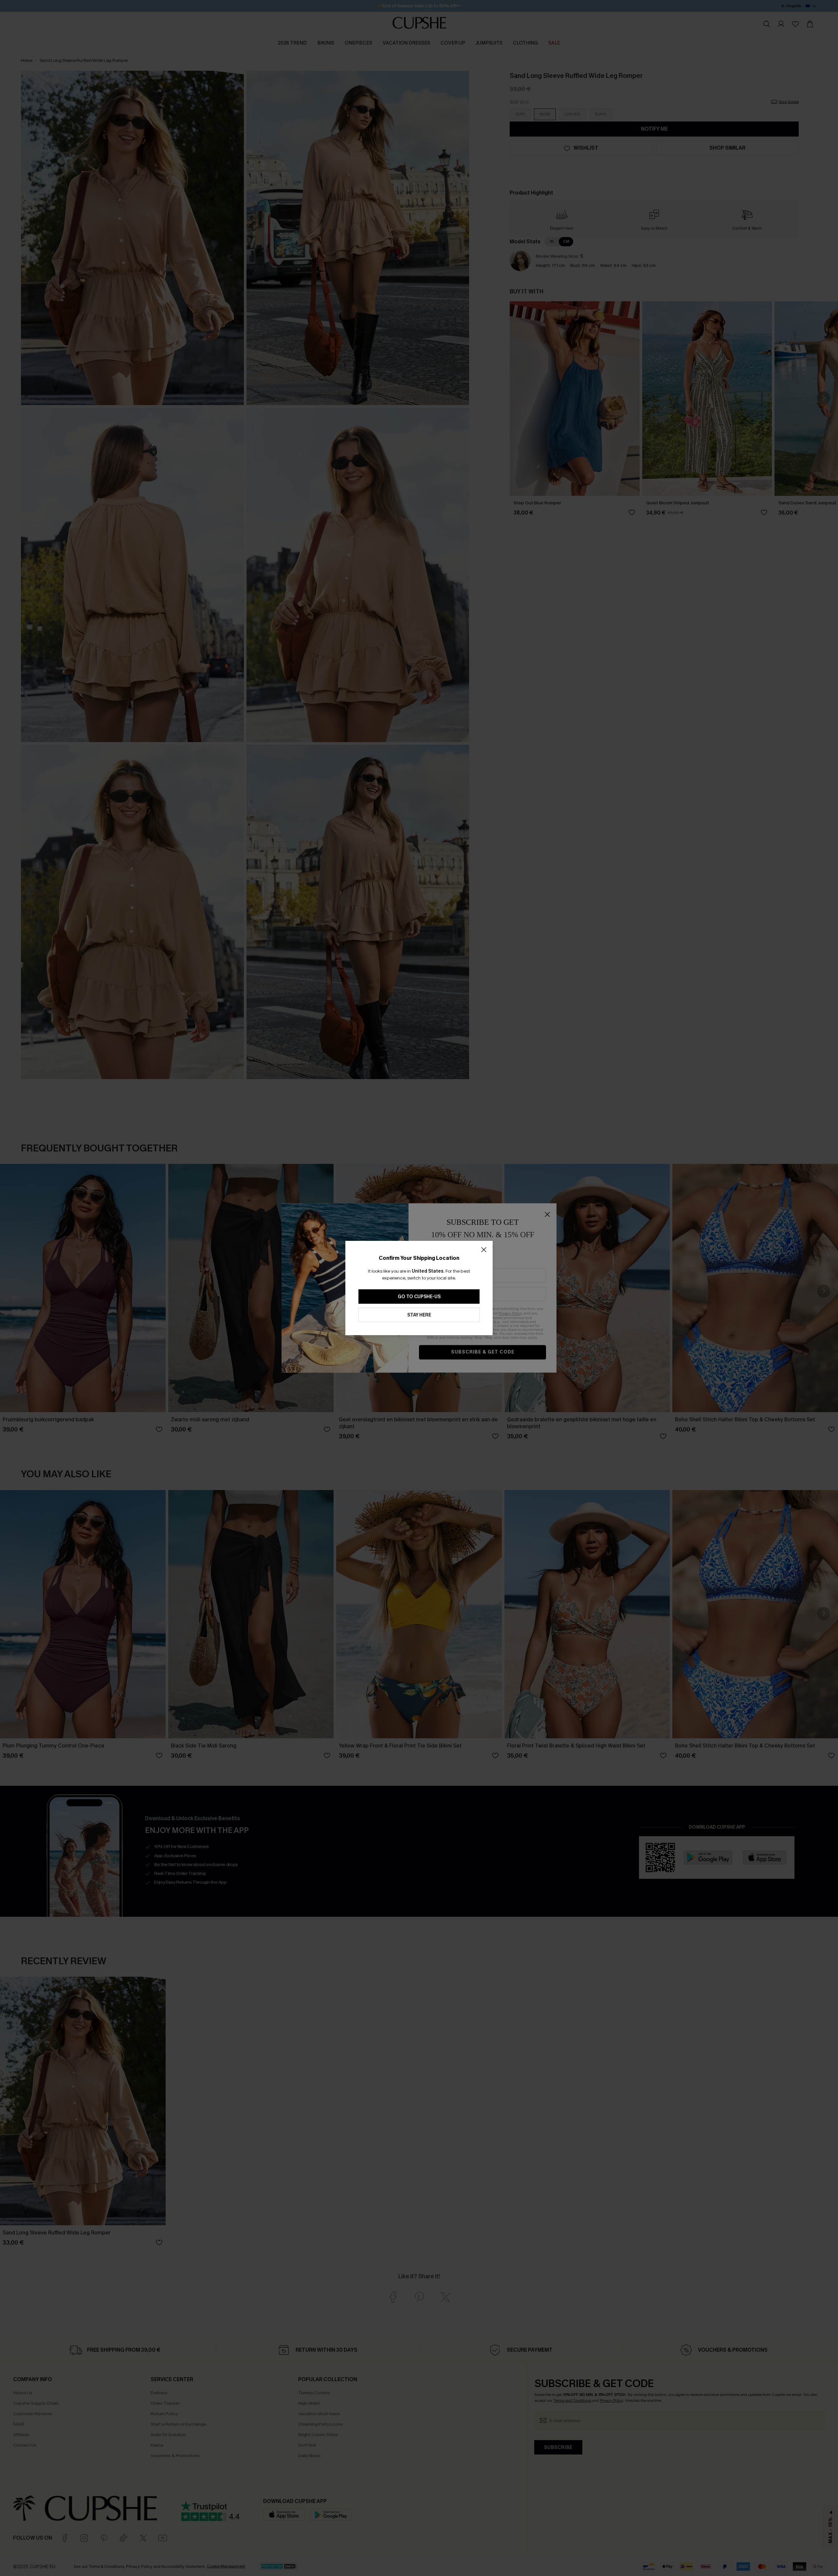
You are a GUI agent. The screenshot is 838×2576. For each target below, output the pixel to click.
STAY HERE (419, 1315)
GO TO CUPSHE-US (419, 1297)
